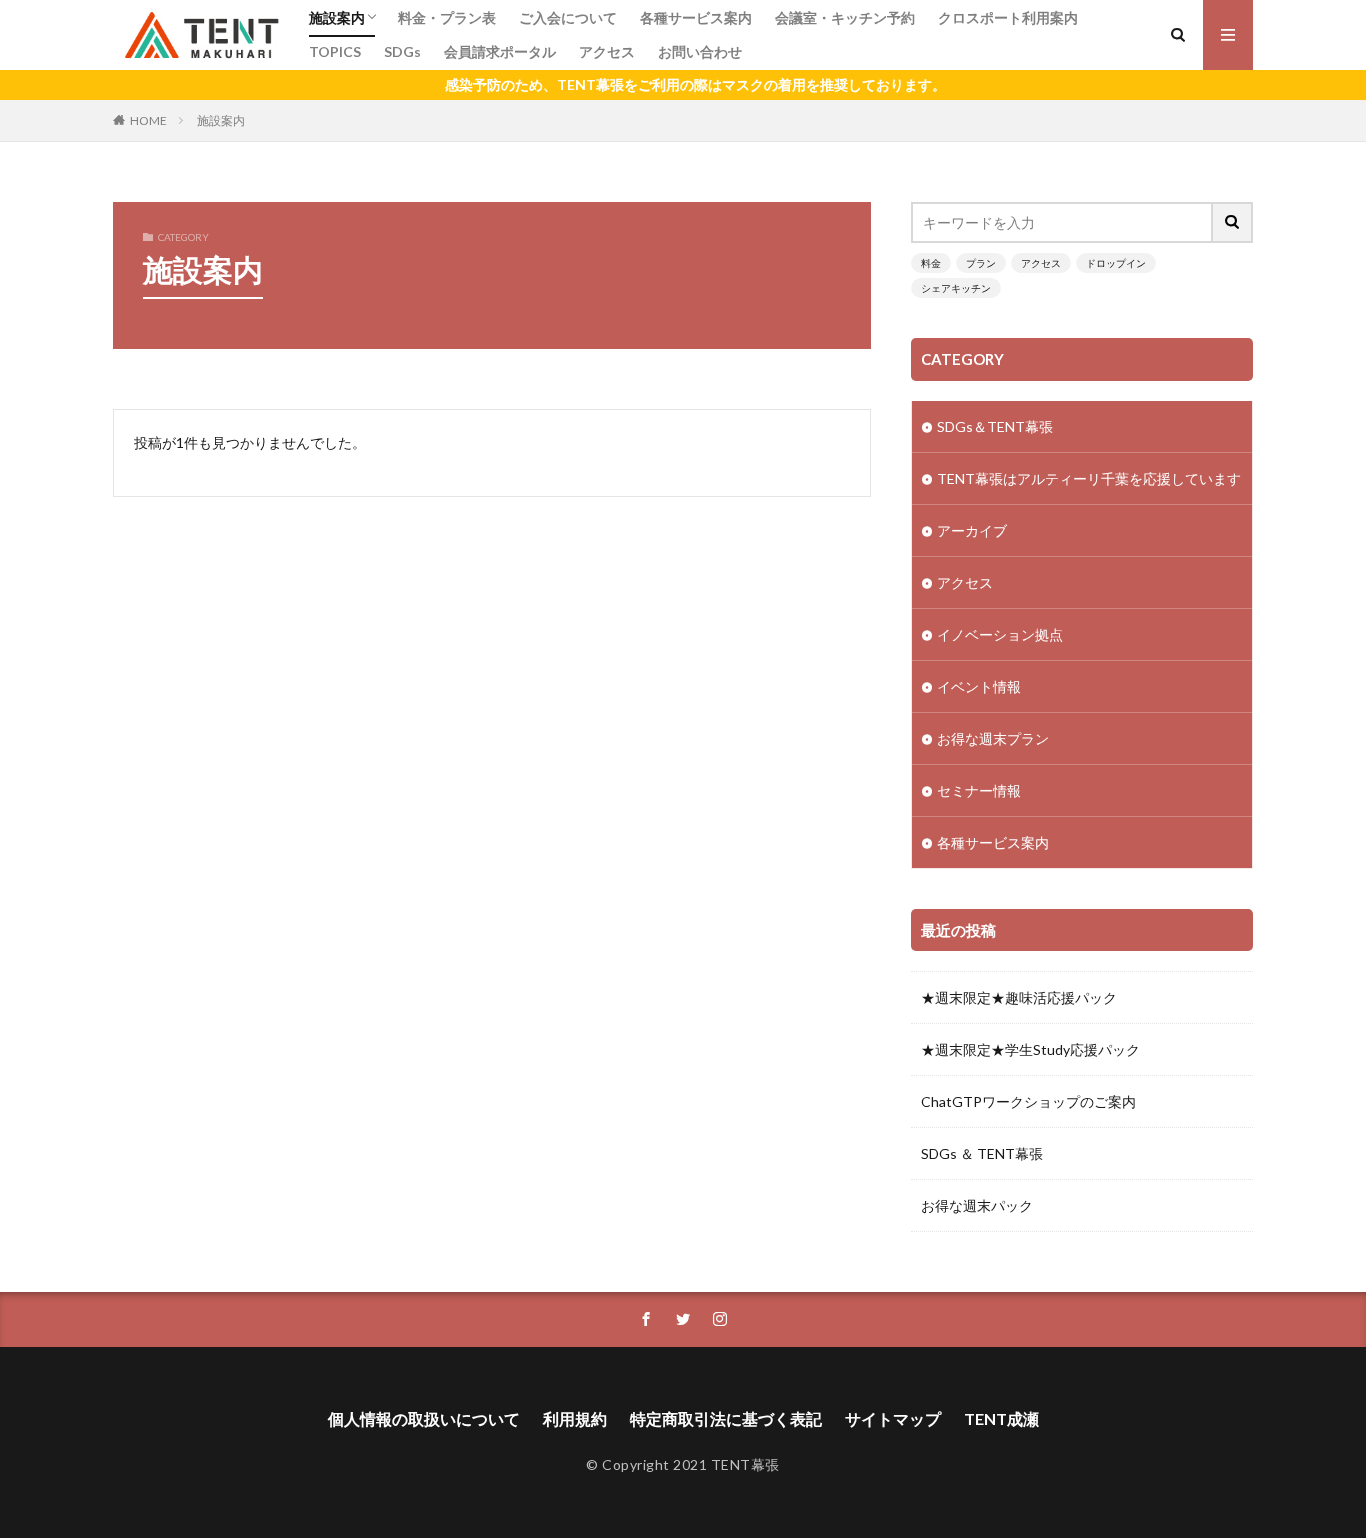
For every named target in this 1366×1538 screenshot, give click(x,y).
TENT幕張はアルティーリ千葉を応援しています (1089, 478)
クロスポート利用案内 (1008, 17)
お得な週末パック (977, 1205)
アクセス (607, 51)
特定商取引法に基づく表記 (726, 1418)
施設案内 (337, 17)
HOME (148, 120)
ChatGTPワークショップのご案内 (1028, 1101)
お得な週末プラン (993, 738)
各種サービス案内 (696, 17)
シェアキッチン (956, 288)
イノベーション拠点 (1000, 634)
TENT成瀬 (1001, 1418)
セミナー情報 (979, 790)
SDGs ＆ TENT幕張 (982, 1153)
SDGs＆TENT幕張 (995, 426)
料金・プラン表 (447, 17)
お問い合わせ (700, 51)
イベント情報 (979, 686)
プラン (981, 263)
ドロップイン (1116, 263)
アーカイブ (972, 530)
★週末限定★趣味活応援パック (1019, 997)
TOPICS (335, 51)
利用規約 (575, 1418)
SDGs (402, 51)
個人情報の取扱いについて (424, 1418)
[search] (1233, 222)
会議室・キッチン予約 (845, 17)
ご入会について (568, 17)
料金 (931, 263)
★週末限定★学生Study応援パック (1030, 1049)
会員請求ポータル (500, 51)
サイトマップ (893, 1418)
